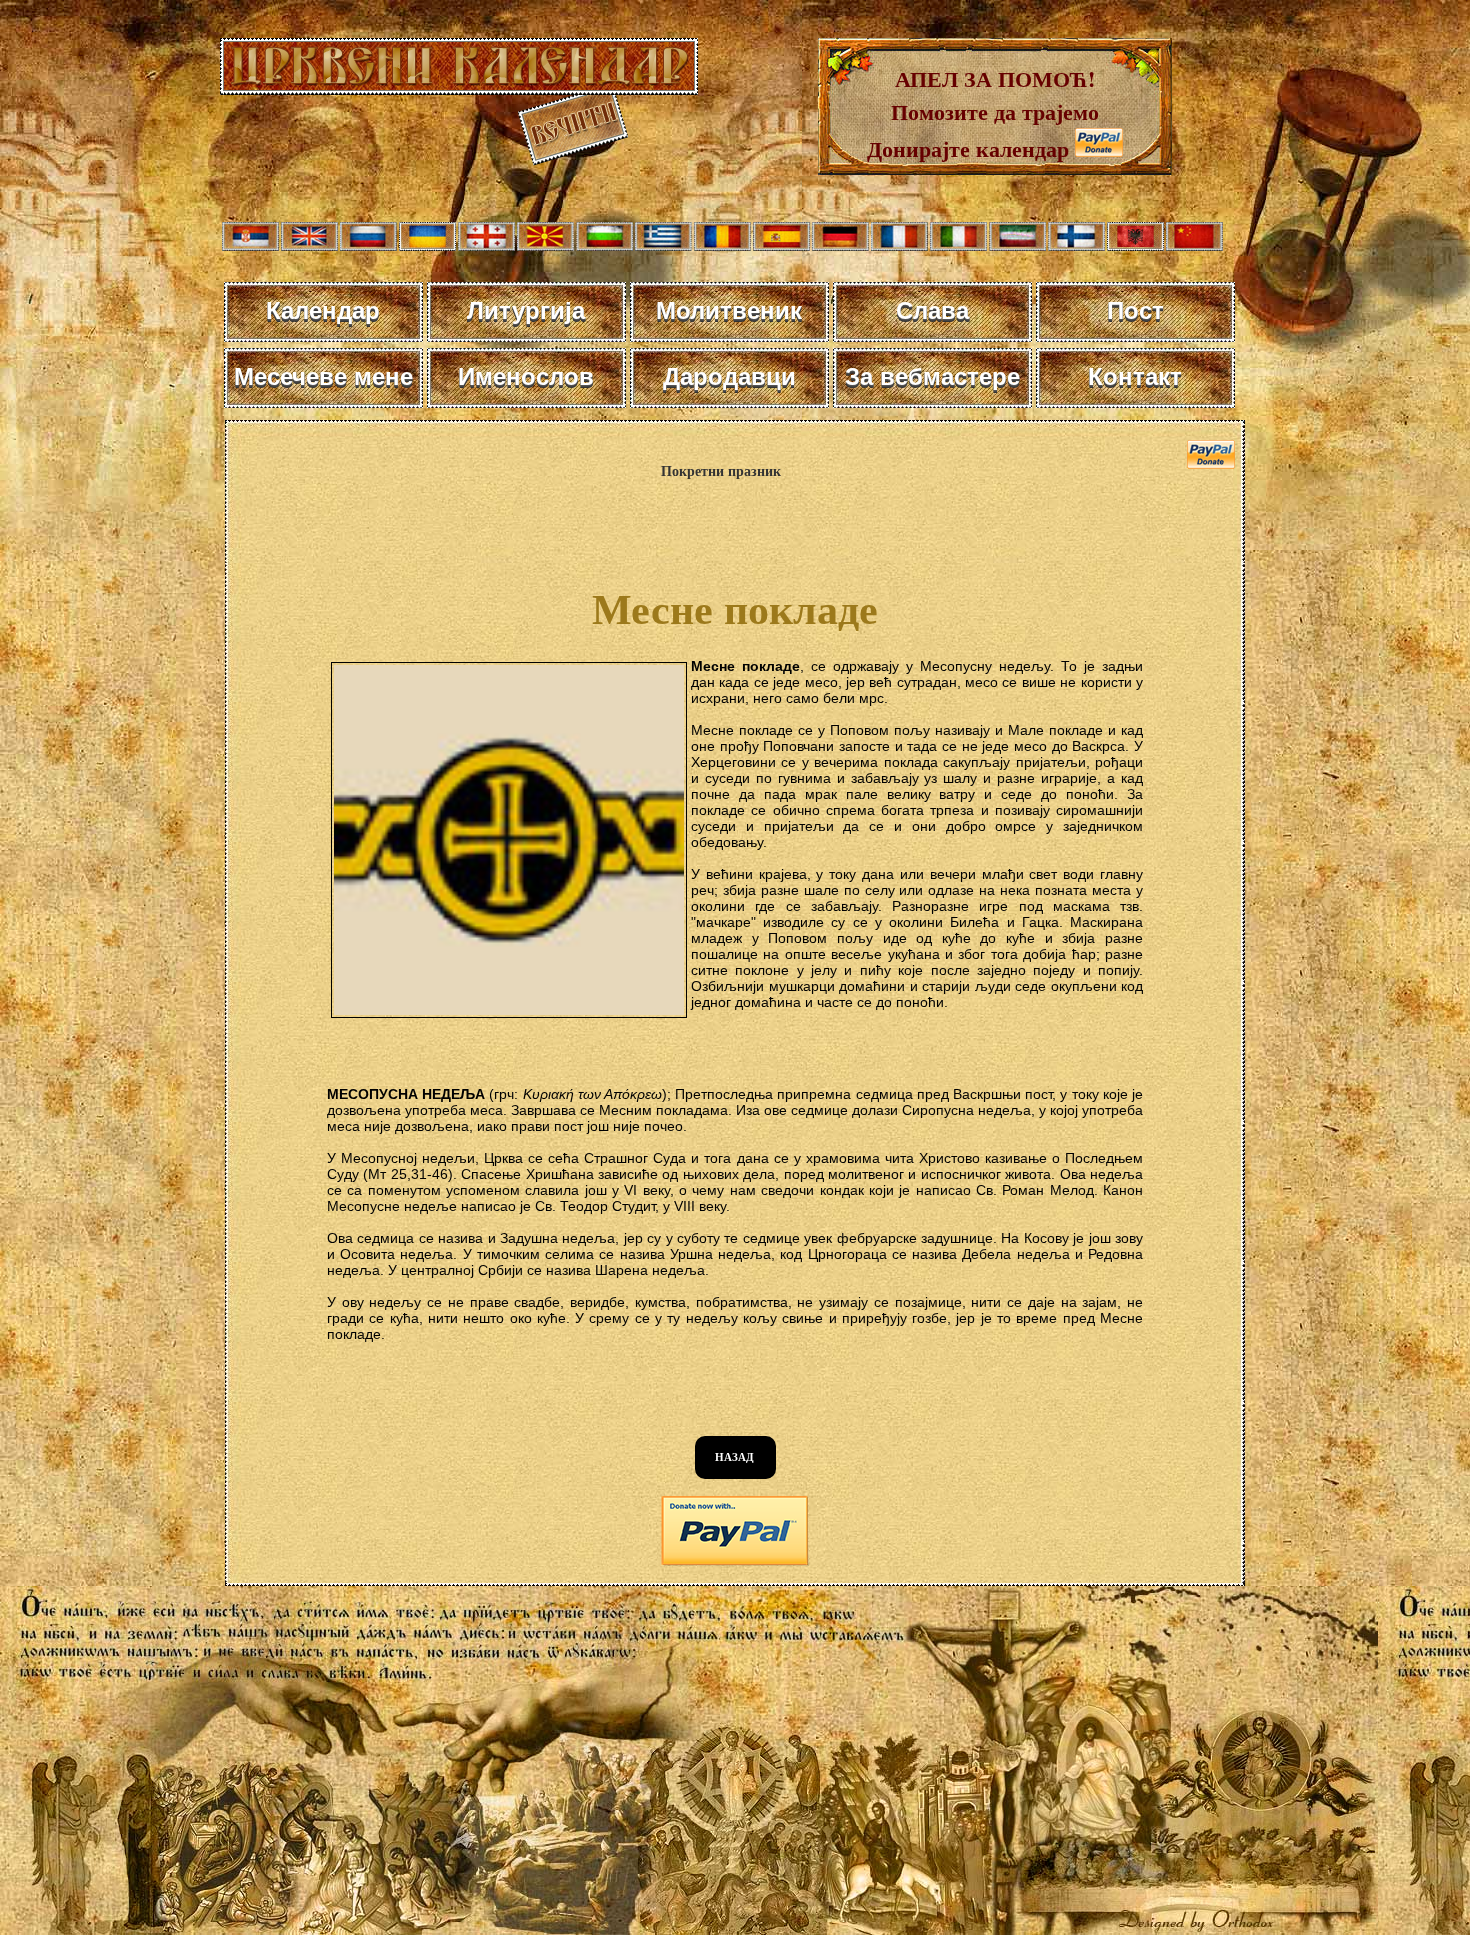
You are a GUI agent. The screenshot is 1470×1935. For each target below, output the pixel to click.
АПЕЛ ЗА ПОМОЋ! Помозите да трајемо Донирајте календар (983, 113)
